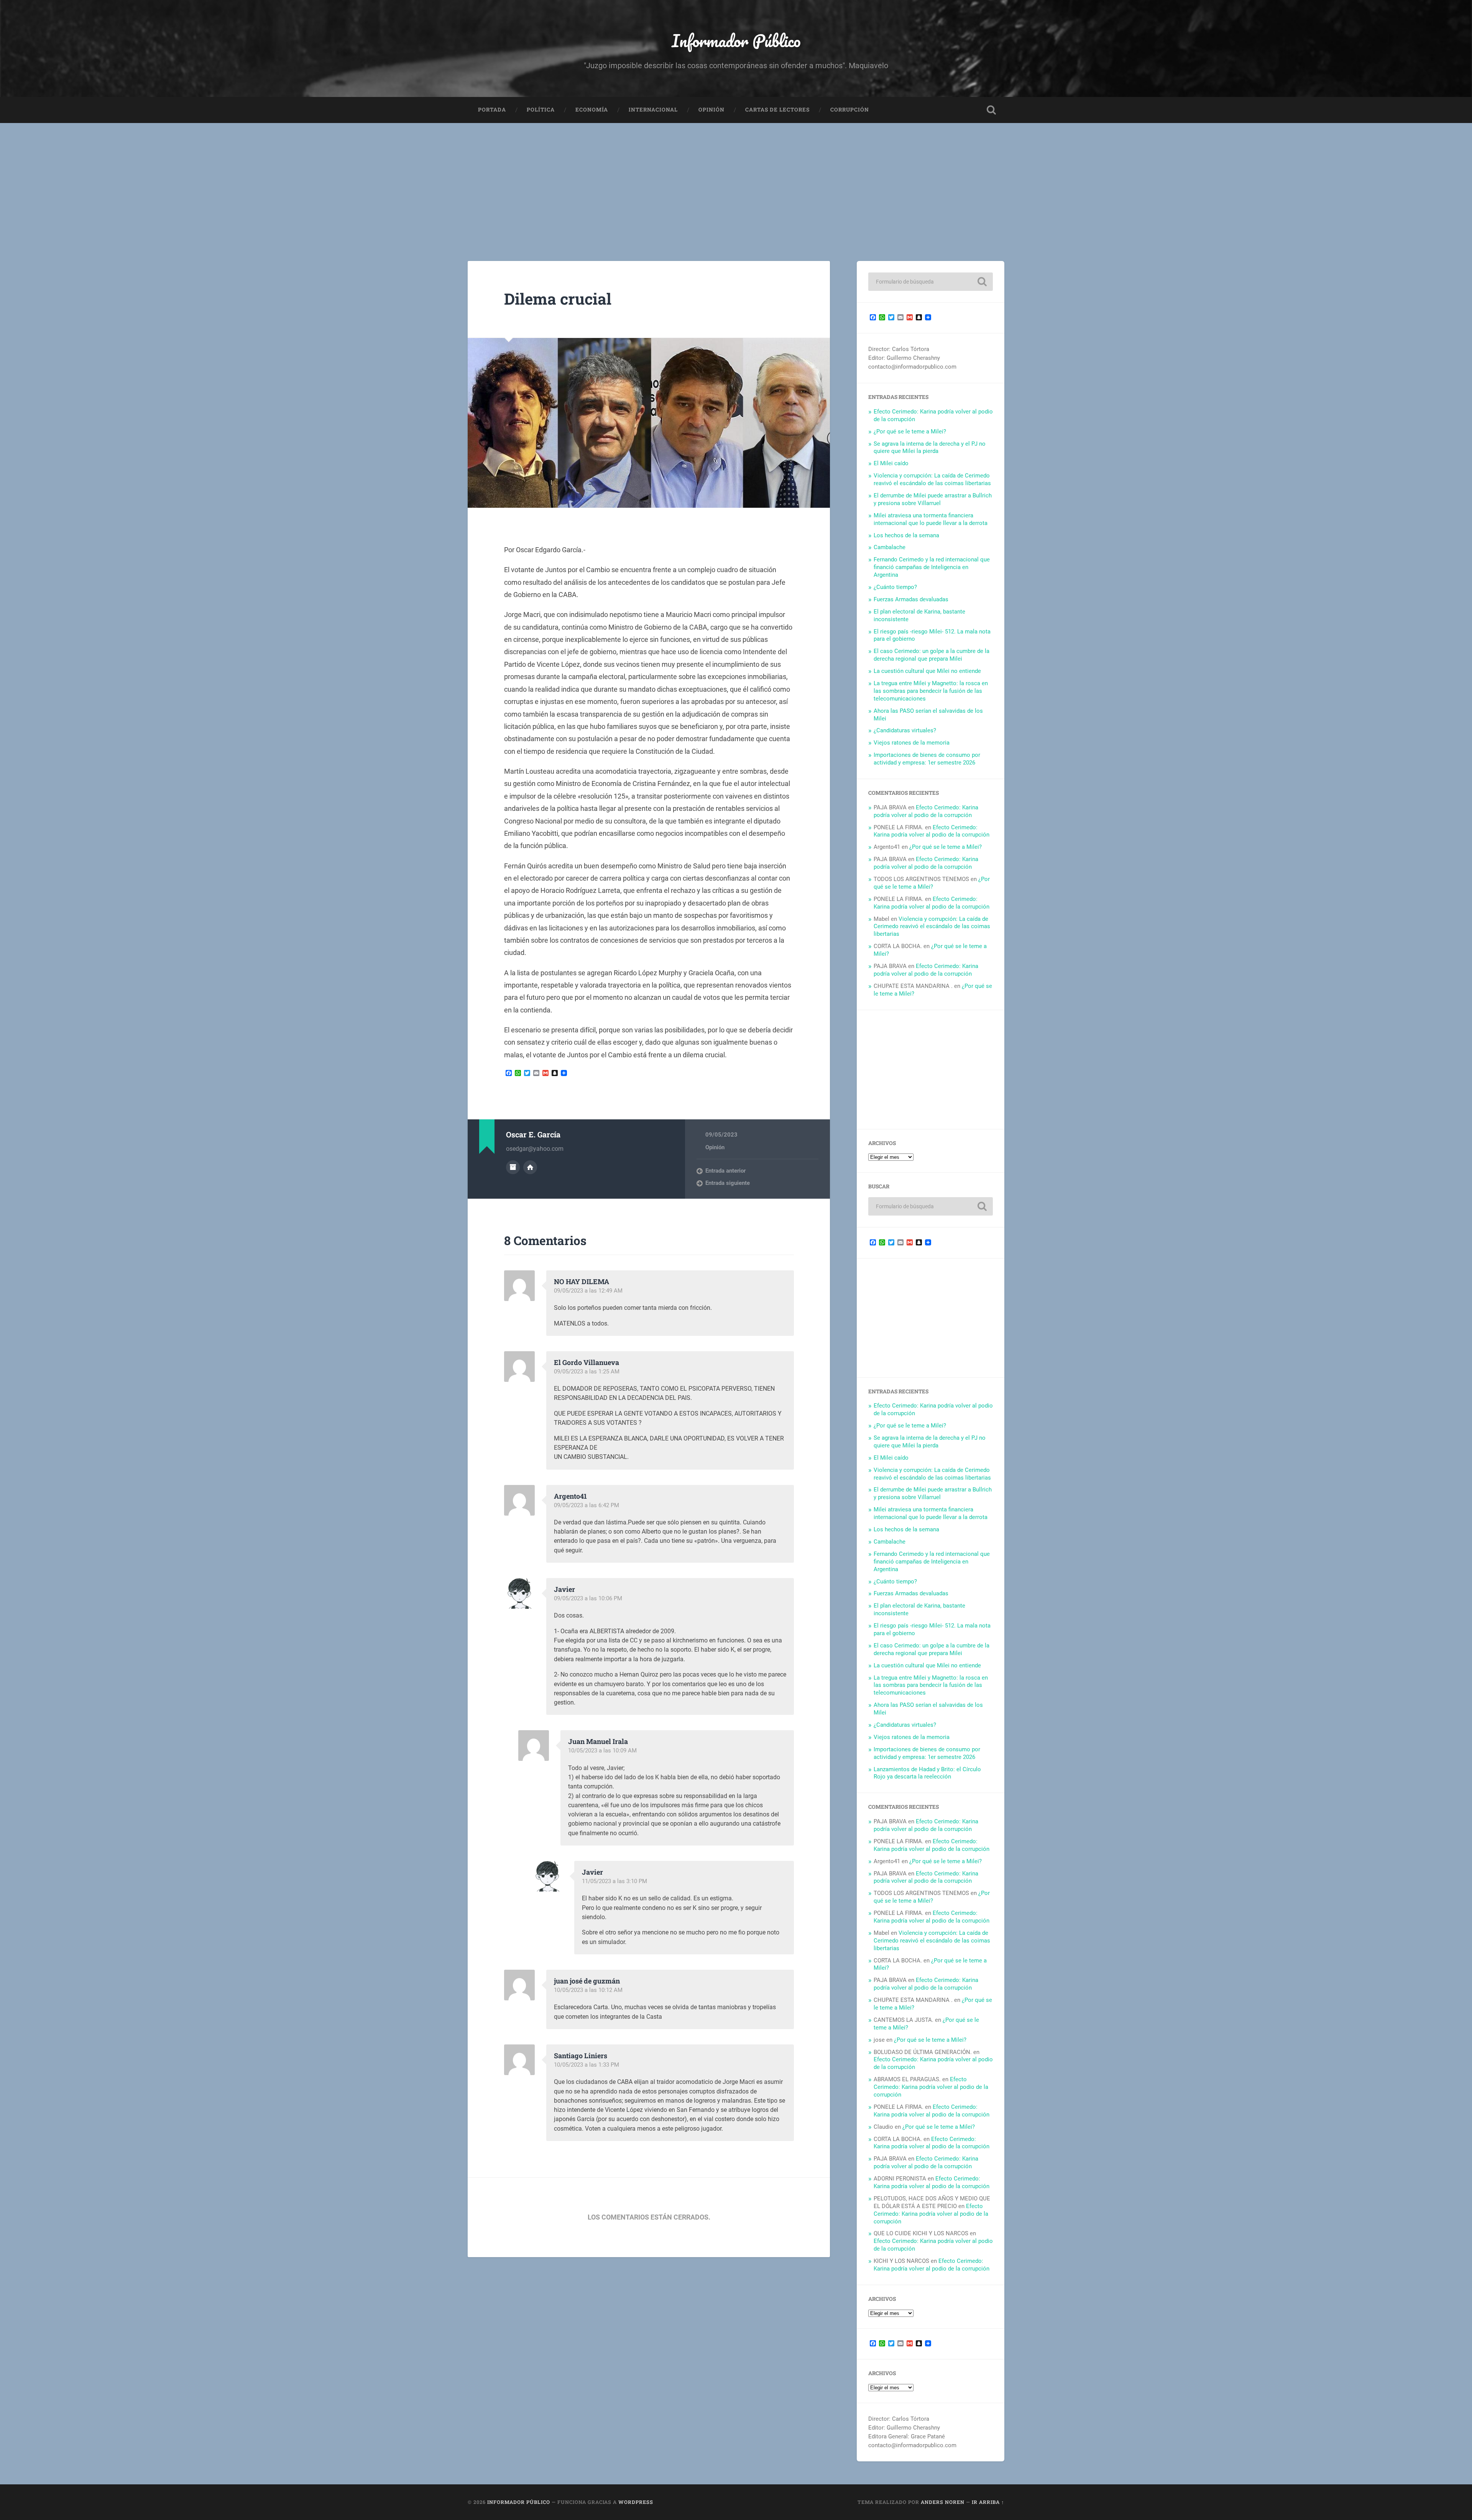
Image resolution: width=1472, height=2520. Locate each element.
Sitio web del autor (530, 1167)
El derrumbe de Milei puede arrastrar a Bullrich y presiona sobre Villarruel (933, 499)
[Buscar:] (931, 282)
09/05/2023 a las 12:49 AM (588, 1291)
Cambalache (890, 547)
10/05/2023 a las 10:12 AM (588, 1990)
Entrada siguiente (728, 1183)
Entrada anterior (725, 1171)
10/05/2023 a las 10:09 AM (602, 1751)
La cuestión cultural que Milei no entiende (927, 671)
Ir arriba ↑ (988, 2502)
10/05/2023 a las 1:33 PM (586, 2065)
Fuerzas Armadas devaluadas (911, 599)
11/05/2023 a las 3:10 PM (614, 1881)
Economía (592, 110)
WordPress (636, 2502)
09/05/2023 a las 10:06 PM (588, 1598)
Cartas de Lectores (777, 110)
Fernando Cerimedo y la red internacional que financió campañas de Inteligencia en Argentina (932, 567)
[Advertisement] (736, 180)
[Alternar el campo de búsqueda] (991, 110)
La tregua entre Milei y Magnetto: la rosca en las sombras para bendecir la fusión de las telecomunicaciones (931, 691)
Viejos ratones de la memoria (912, 743)
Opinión (711, 110)
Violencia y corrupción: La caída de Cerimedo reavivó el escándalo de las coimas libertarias (932, 479)
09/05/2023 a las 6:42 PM (586, 1505)
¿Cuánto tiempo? (895, 587)
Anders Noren (943, 2502)
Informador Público (736, 40)
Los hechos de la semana (906, 535)
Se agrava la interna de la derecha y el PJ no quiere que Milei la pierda (930, 448)
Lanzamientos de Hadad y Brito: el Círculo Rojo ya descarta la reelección (927, 1773)
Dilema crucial (558, 299)
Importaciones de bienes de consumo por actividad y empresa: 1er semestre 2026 (927, 759)
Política (541, 110)
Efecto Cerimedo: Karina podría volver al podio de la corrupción (926, 811)
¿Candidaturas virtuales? (905, 730)
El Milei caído (891, 463)
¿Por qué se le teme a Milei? (910, 431)
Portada (492, 110)
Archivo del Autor (513, 1167)
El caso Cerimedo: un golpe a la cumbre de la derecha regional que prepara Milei (932, 655)
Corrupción (850, 110)
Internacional (653, 110)
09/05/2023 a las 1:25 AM (587, 1372)
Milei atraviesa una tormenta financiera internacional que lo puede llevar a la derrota (931, 519)
